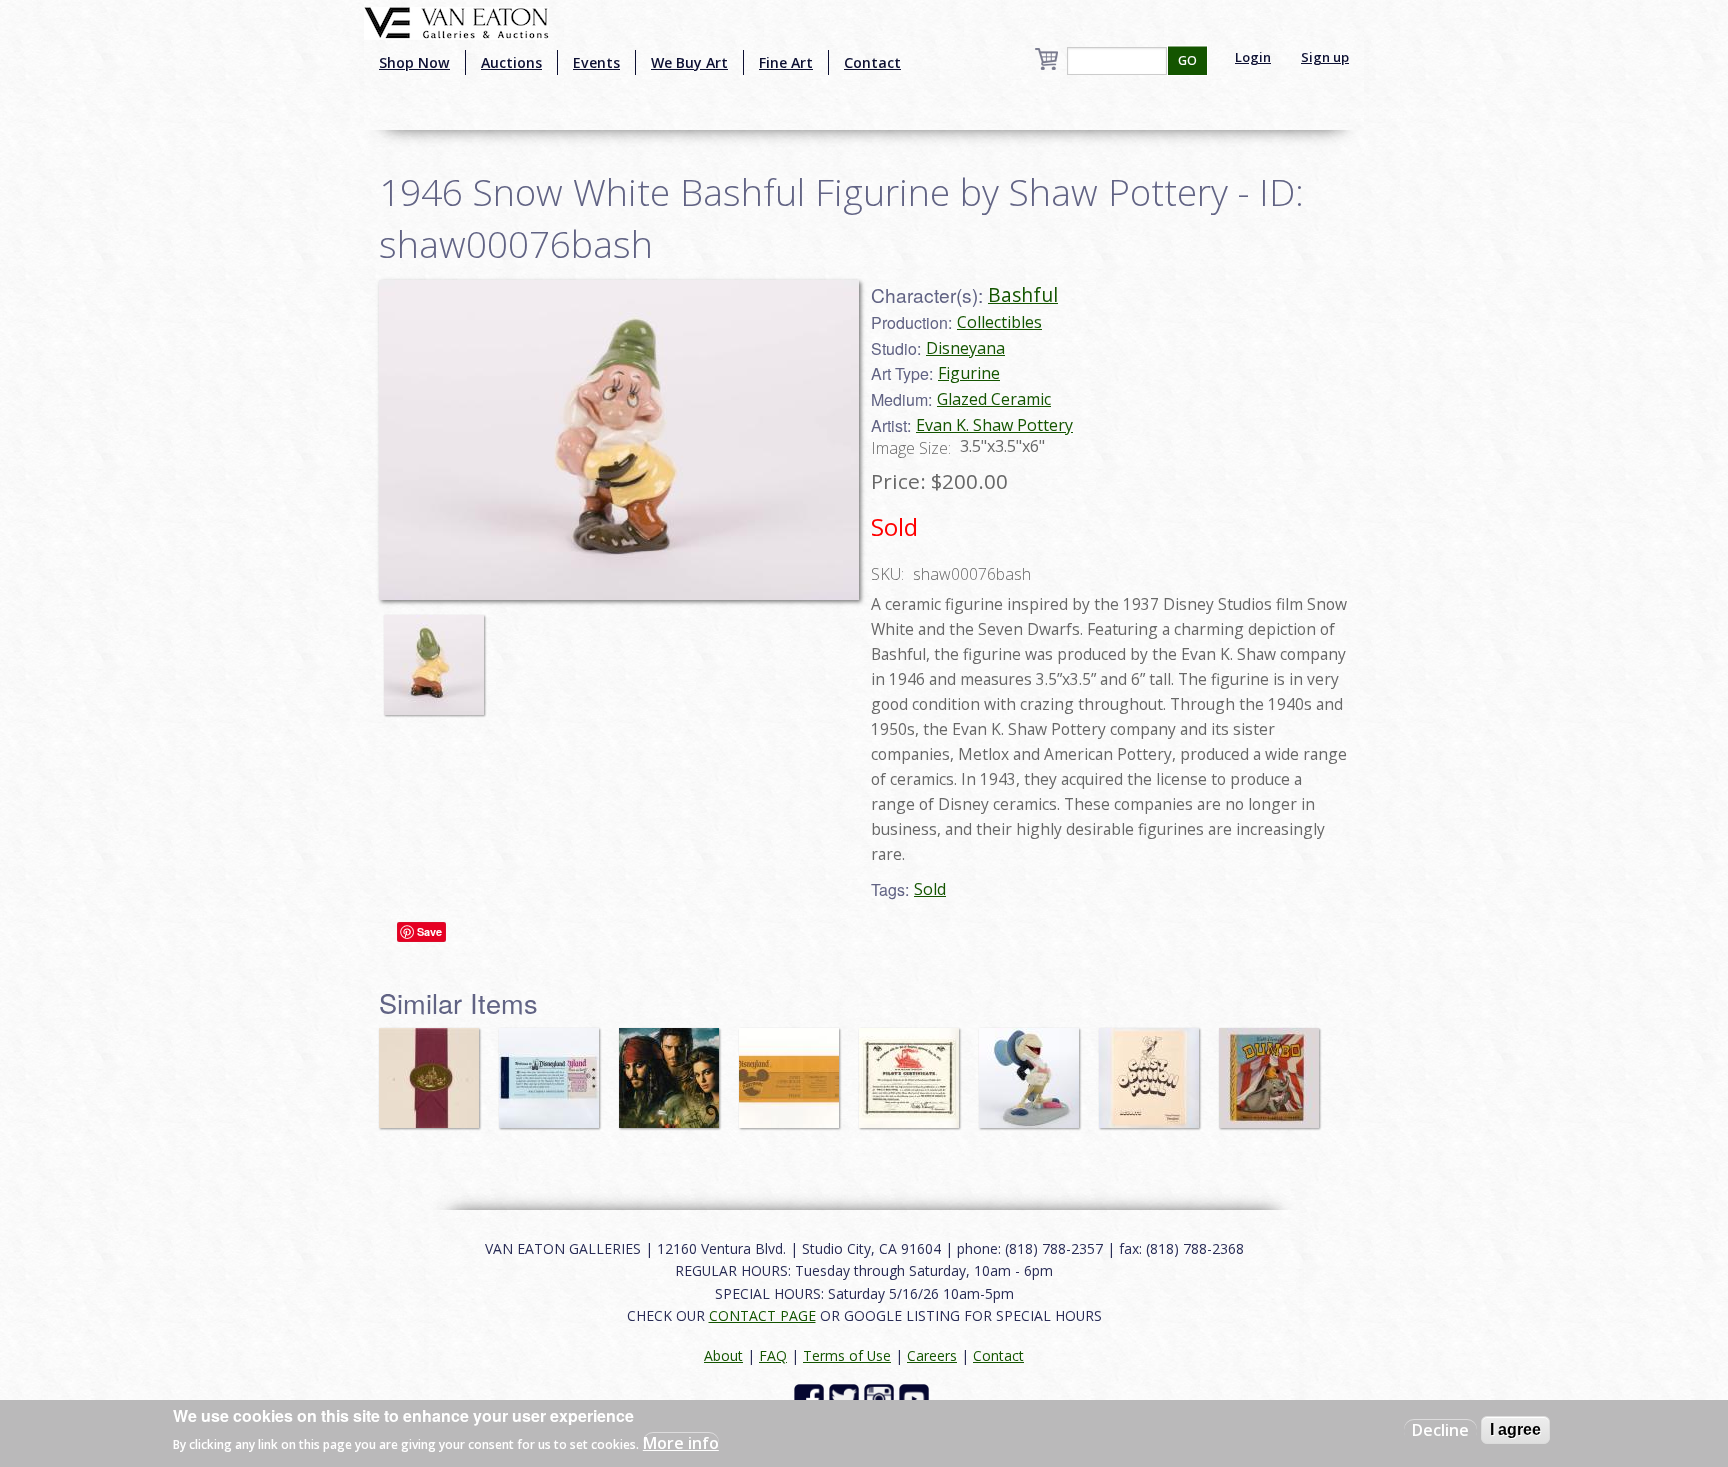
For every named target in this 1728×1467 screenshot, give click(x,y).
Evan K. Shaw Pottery (994, 425)
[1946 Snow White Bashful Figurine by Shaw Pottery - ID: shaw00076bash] (439, 655)
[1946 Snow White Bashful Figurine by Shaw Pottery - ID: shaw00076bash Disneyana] (619, 438)
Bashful (1023, 294)
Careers (932, 1355)
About (723, 1355)
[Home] (456, 21)
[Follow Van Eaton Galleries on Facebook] (811, 1397)
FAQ (773, 1355)
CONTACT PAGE (762, 1315)
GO (1187, 60)
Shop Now (414, 62)
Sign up (1325, 57)
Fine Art (786, 62)
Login (1253, 57)
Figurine (969, 373)
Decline (1440, 1430)
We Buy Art (689, 62)
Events (596, 62)
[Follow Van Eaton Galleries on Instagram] (881, 1397)
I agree (1515, 1429)
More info (681, 1443)
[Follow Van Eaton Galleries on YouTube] (916, 1397)
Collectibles (999, 322)
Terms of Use (847, 1355)
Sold (930, 889)
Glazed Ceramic (994, 399)
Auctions (511, 62)
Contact (872, 62)
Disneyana (965, 348)
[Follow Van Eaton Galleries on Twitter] (846, 1397)
